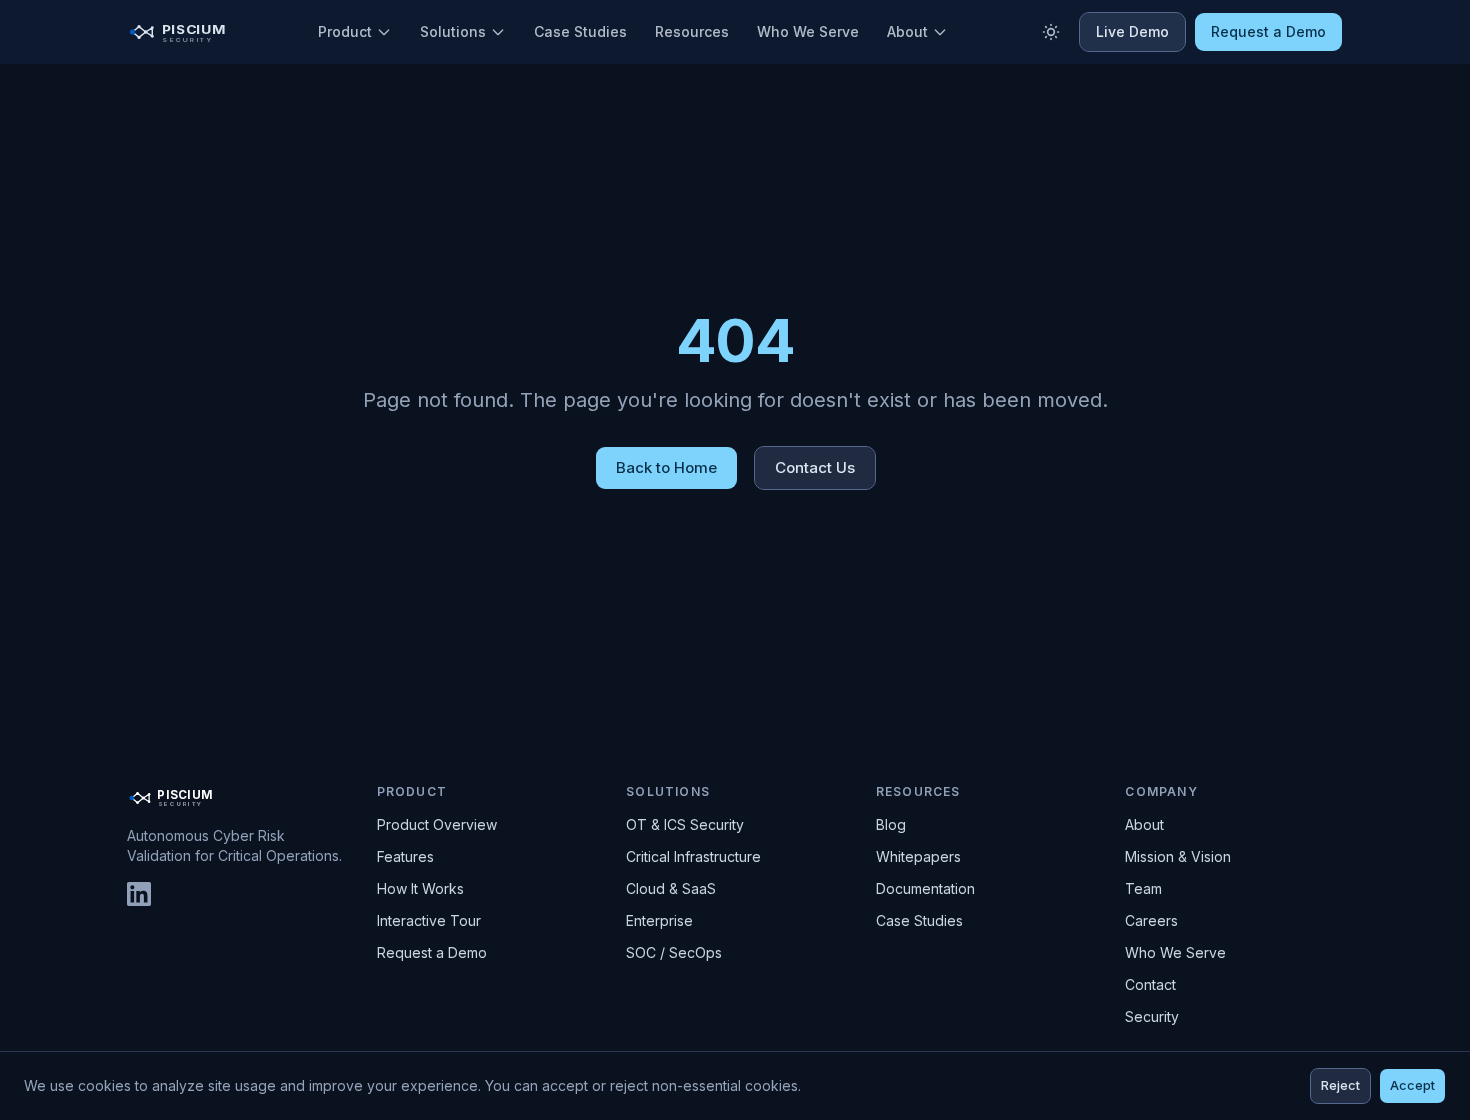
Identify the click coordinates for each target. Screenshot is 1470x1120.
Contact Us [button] (815, 467)
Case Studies (580, 31)
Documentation (925, 888)
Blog (891, 824)
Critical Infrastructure (693, 856)
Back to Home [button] (666, 467)
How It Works (420, 888)
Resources (692, 31)
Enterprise (659, 920)
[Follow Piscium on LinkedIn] (139, 894)
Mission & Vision (1178, 856)
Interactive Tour (429, 920)
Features (405, 856)
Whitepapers (918, 856)
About (907, 31)
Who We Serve (808, 31)
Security (1152, 1016)
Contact (1150, 984)
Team (1143, 888)
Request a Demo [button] (1268, 31)
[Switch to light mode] (1051, 32)
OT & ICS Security (685, 824)
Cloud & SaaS (671, 888)
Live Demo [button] (1132, 31)
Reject (1340, 1085)
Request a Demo (432, 952)
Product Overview (437, 824)
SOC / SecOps (674, 952)
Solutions (453, 31)
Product (345, 31)
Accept (1412, 1085)
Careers (1151, 920)
